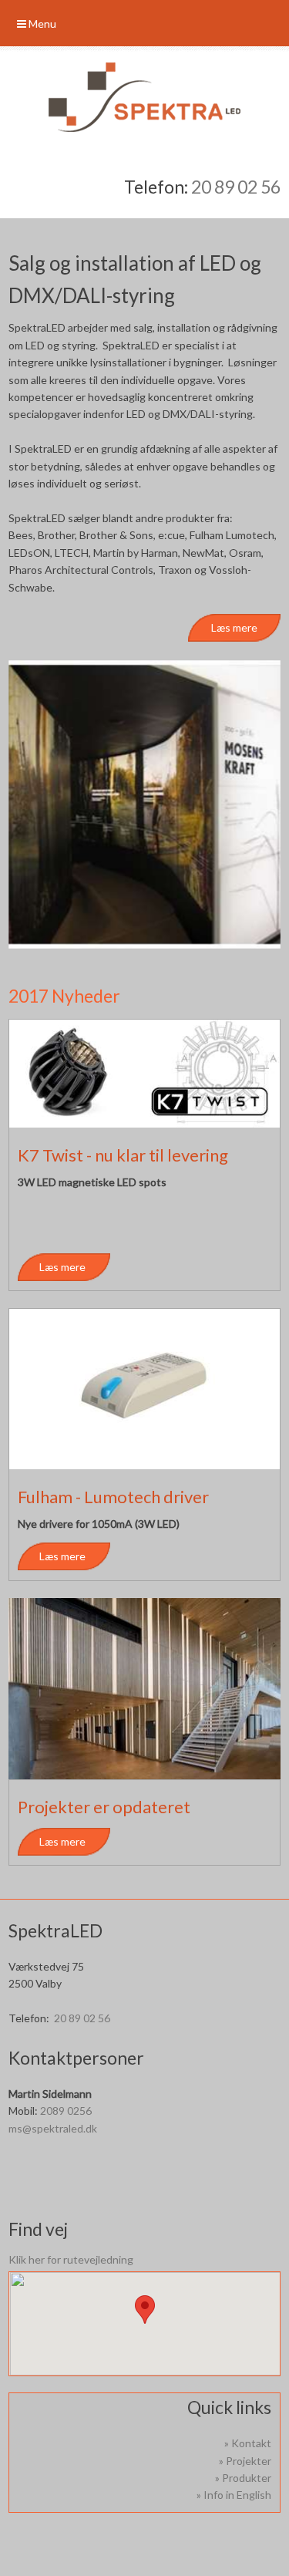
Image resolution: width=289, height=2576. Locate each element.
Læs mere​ (234, 627)
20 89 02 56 (236, 187)
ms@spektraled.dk (53, 2128)
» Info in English (234, 2495)
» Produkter (243, 2478)
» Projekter (245, 2461)
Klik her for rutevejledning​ (71, 2259)
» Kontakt (248, 2443)
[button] (145, 2310)
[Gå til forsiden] (144, 97)
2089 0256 (66, 2111)
